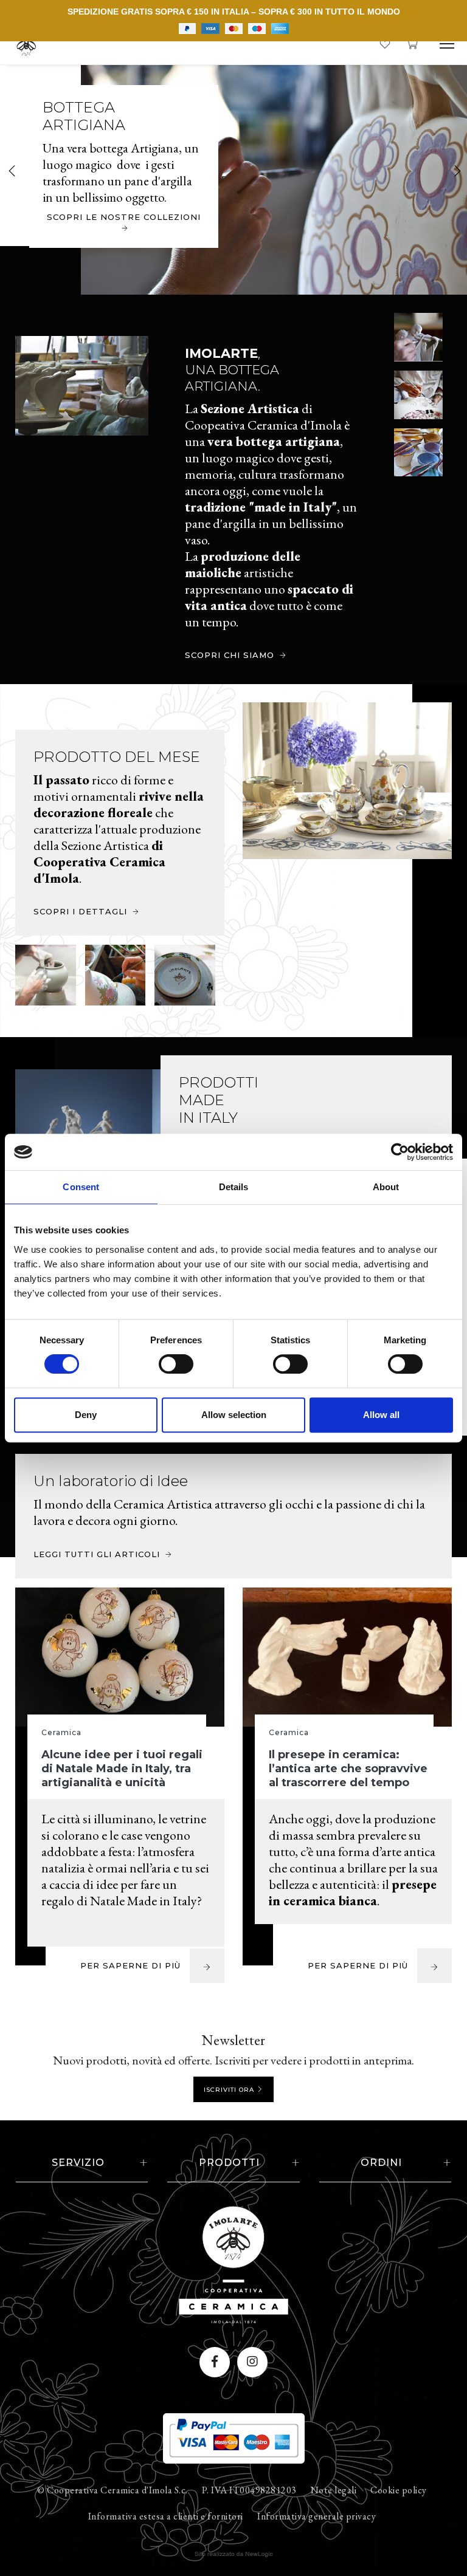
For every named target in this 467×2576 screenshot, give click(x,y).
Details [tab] (234, 1187)
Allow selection (234, 1415)
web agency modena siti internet (234, 2554)
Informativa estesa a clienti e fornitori (166, 2516)
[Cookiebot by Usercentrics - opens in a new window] (400, 1152)
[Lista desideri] (385, 42)
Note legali (334, 2490)
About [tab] (386, 1187)
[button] (456, 172)
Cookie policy (399, 2490)
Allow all (381, 1415)
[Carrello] (412, 42)
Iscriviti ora (229, 2090)
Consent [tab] (81, 1187)
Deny (86, 1415)
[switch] (165, 1360)
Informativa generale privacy (317, 2516)
